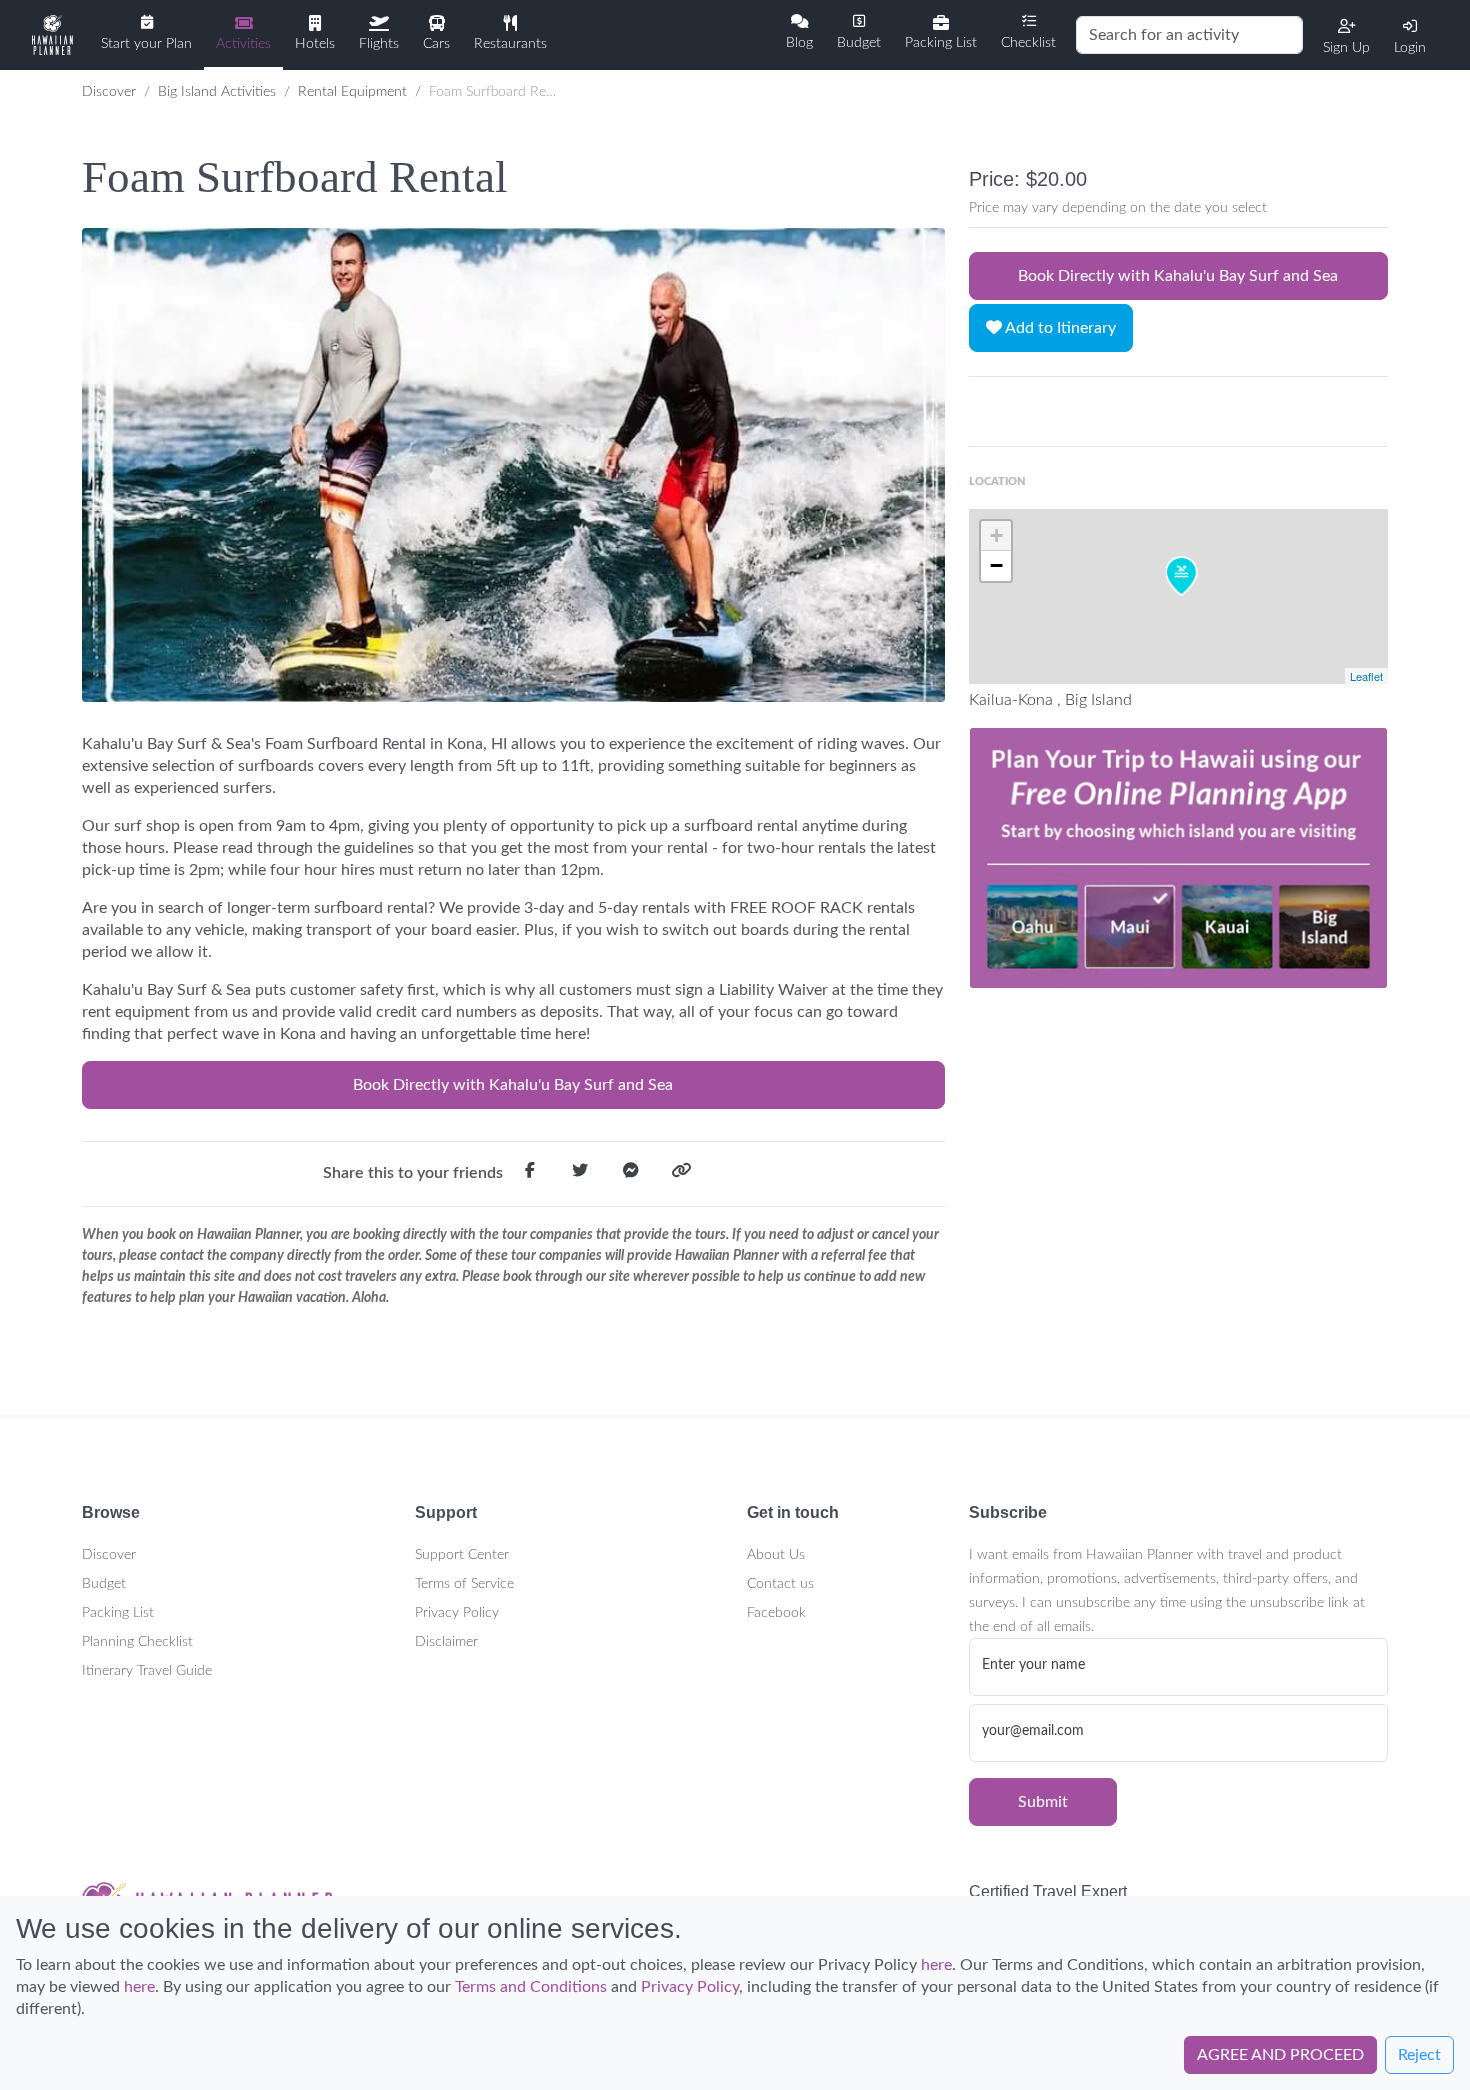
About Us (776, 1555)
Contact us (780, 1584)
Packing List (118, 1613)
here (936, 1965)
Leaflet (1366, 676)
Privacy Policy (457, 1613)
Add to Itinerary (1059, 328)
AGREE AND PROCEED (1280, 2055)
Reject (1419, 2055)
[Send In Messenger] (631, 1174)
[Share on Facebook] (530, 1174)
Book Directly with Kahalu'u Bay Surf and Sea (513, 1085)
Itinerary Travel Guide (147, 1671)
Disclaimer (446, 1642)
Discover (109, 92)
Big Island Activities (217, 92)
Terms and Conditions (531, 1987)
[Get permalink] (681, 1174)
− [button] (996, 565)
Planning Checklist (137, 1642)
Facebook (776, 1613)
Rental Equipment (352, 92)
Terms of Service (464, 1584)
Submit (1043, 1802)
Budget (104, 1584)
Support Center (462, 1555)
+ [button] (996, 535)
